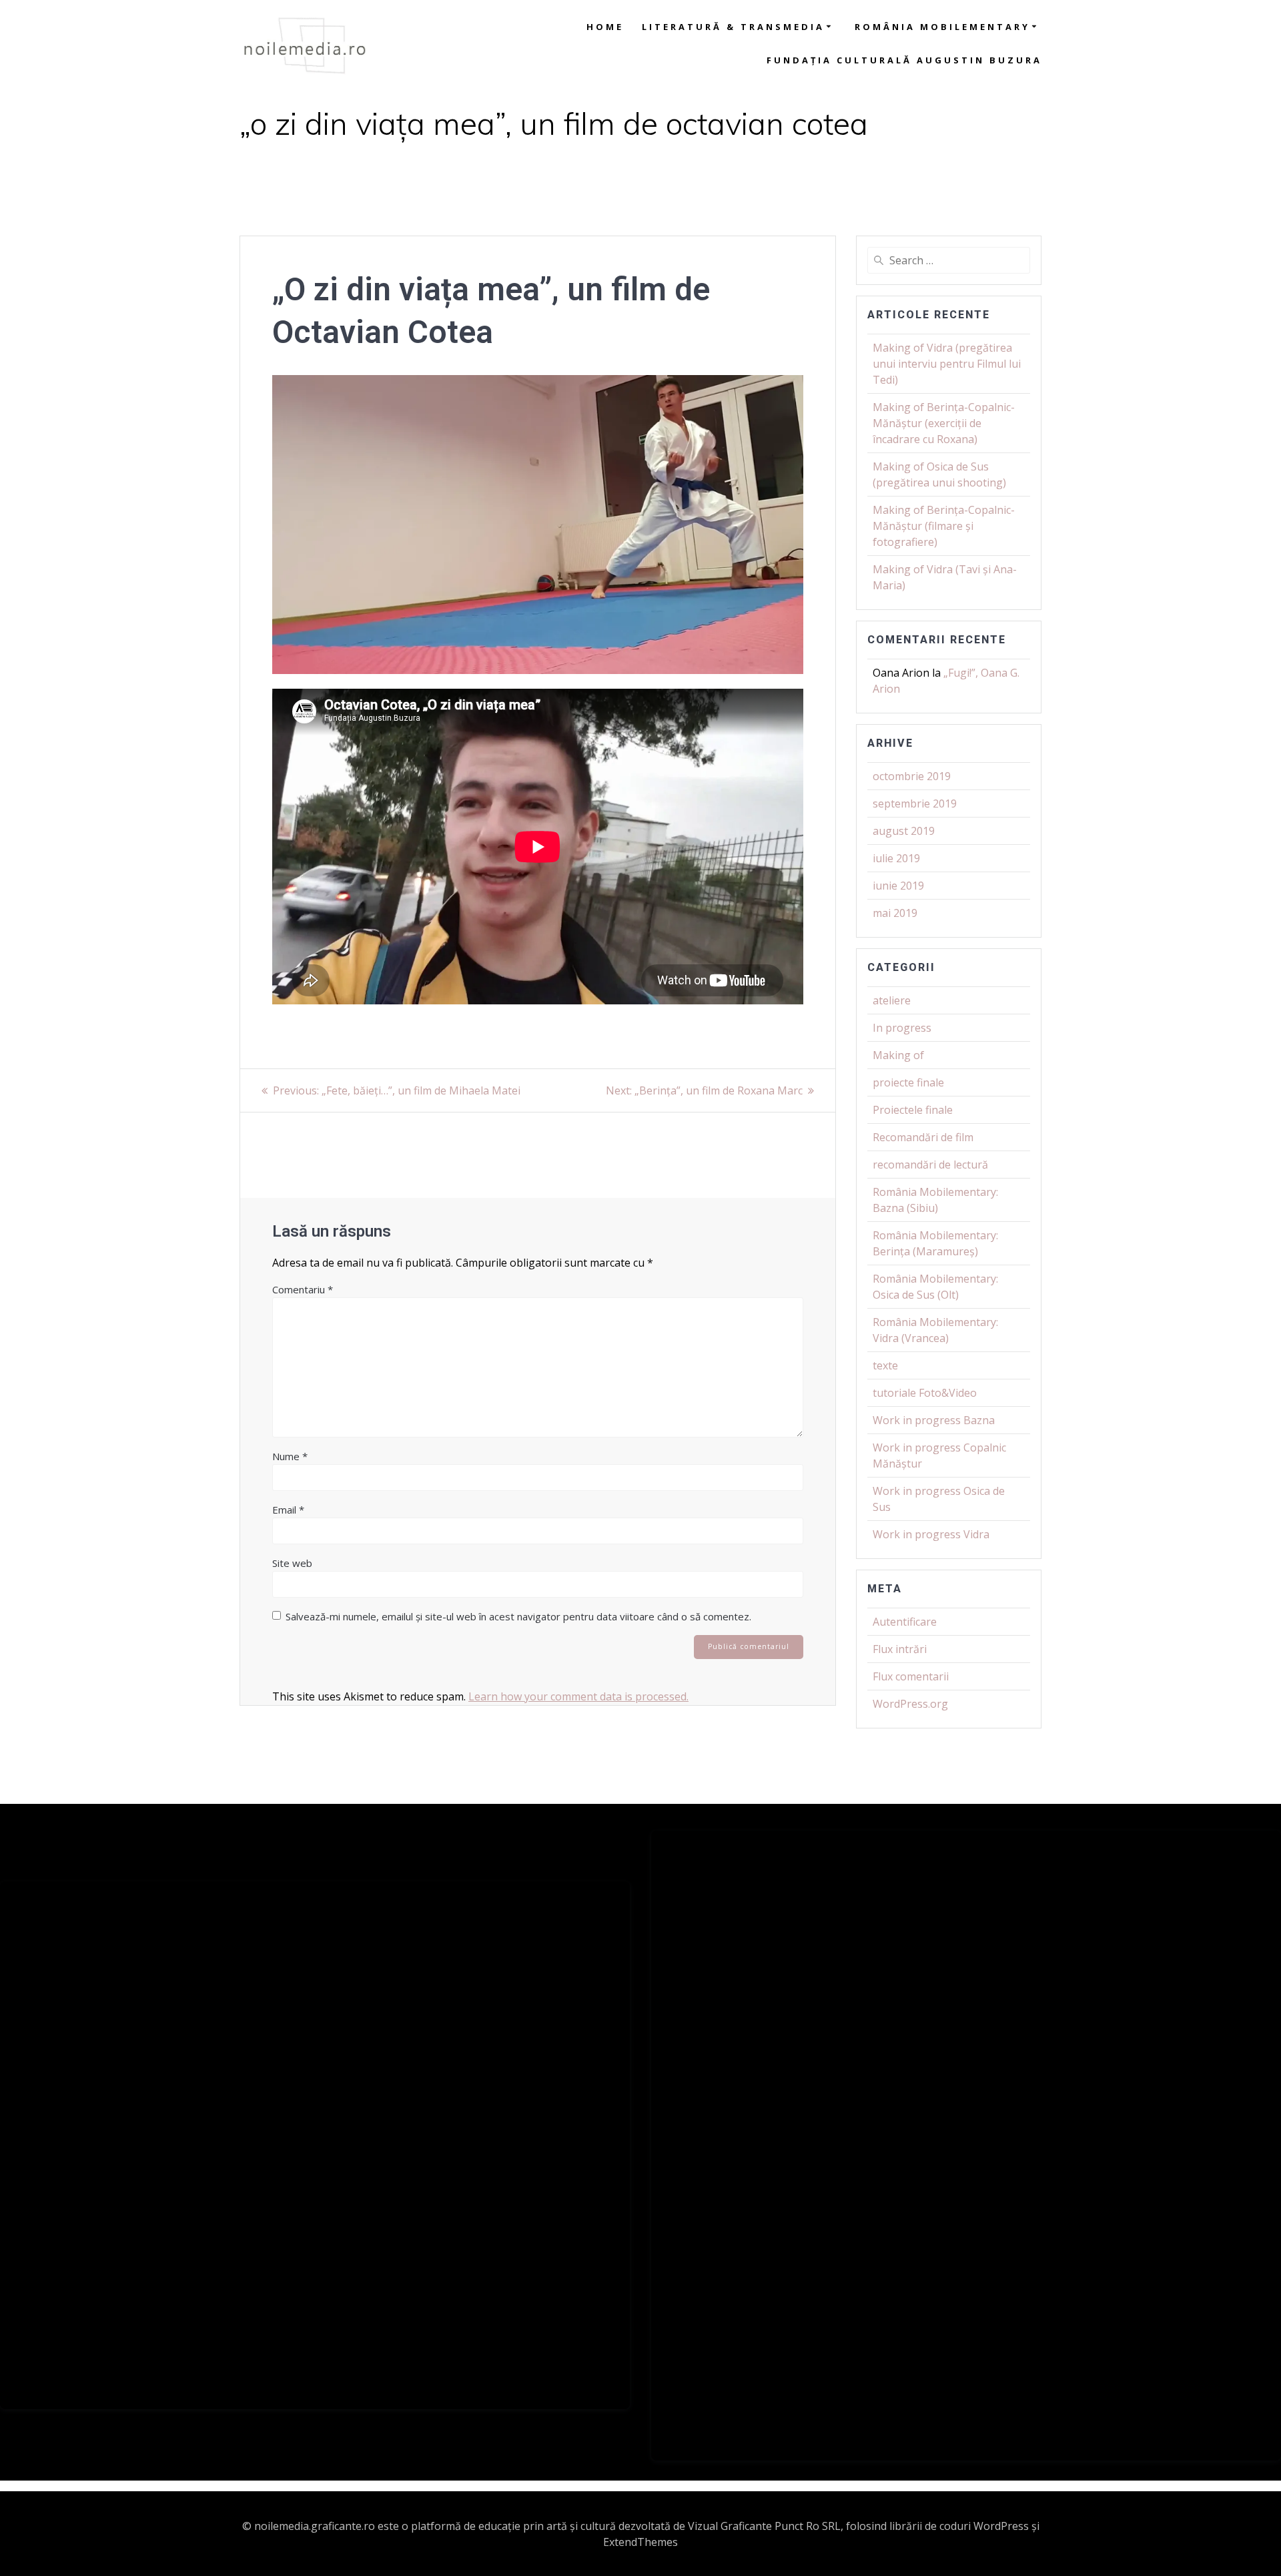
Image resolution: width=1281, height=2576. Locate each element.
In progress (902, 1028)
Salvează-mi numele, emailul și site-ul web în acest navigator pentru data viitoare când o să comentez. (518, 1616)
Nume (290, 1456)
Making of (898, 1055)
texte (885, 1365)
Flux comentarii (911, 1676)
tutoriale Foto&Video (925, 1393)
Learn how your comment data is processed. (578, 1696)
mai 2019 (895, 913)
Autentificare (905, 1622)
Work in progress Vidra (931, 1534)
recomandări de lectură (930, 1165)
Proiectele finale (913, 1110)
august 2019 (904, 831)
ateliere (892, 1000)
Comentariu (303, 1289)
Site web (292, 1563)
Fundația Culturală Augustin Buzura (904, 60)
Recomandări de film (923, 1137)
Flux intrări (900, 1649)
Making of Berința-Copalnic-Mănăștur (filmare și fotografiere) (944, 526)
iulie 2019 (896, 858)
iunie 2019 (898, 886)
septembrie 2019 (915, 803)
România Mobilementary (942, 27)
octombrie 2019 (912, 776)
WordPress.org (910, 1704)
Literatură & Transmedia (733, 27)
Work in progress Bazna (934, 1420)
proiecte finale (908, 1082)
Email (288, 1510)
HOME (605, 27)
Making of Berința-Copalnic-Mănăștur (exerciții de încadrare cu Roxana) (944, 423)
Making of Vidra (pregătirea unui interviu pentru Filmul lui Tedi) (947, 364)
